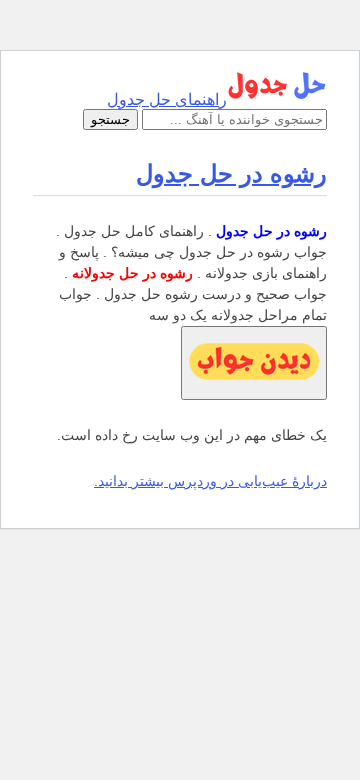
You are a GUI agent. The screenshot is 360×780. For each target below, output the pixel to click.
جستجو (110, 119)
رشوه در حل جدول (231, 173)
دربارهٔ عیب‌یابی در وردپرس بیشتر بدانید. (210, 481)
